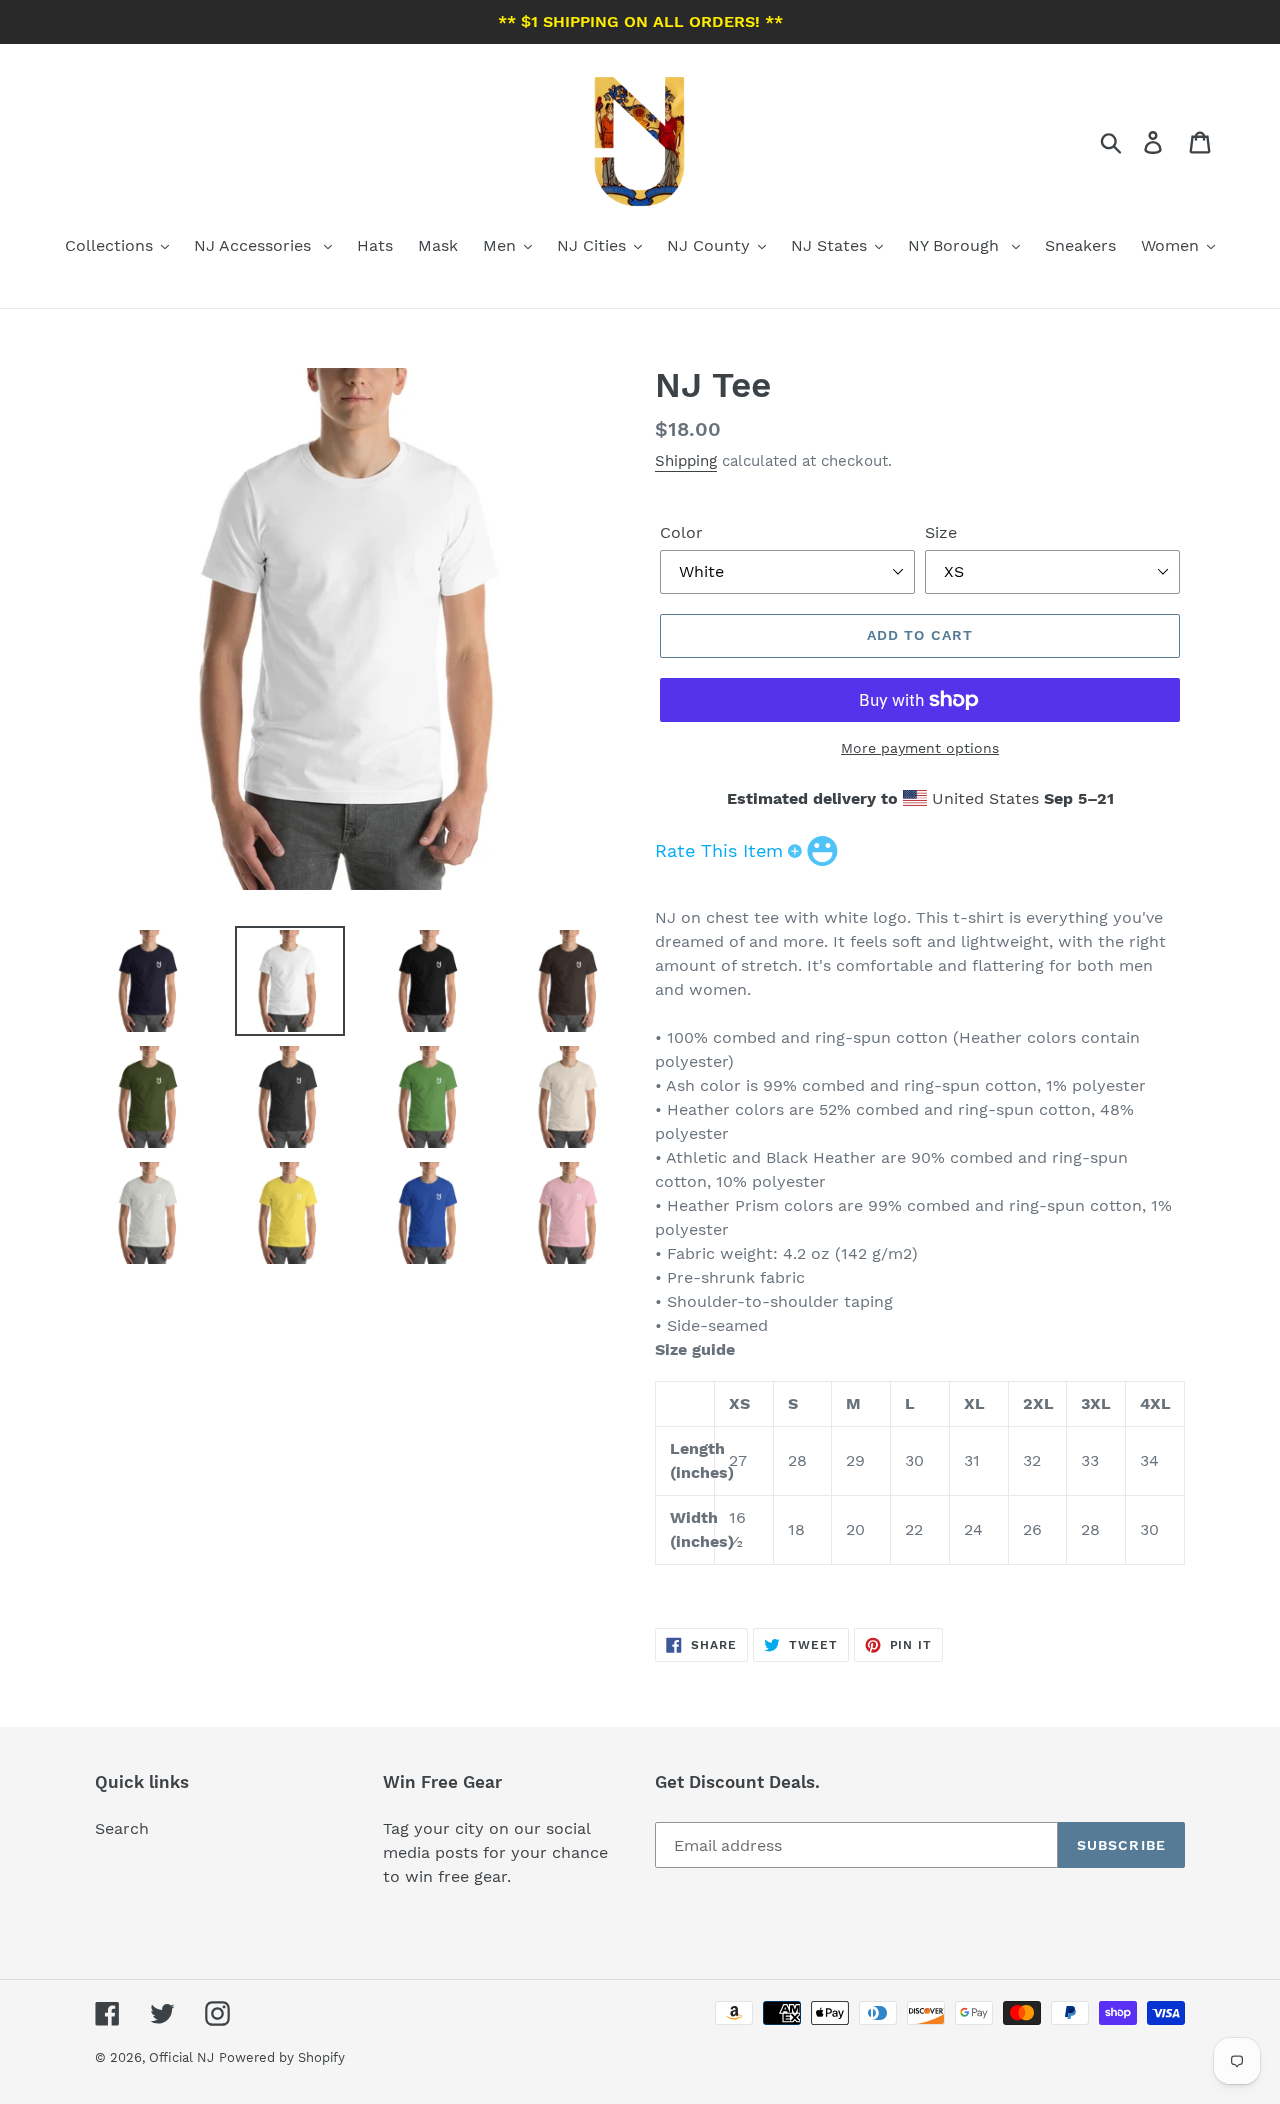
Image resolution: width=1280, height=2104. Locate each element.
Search (122, 1828)
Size (941, 532)
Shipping (686, 461)
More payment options (920, 748)
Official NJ (181, 2057)
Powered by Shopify (282, 2057)
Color (681, 532)
